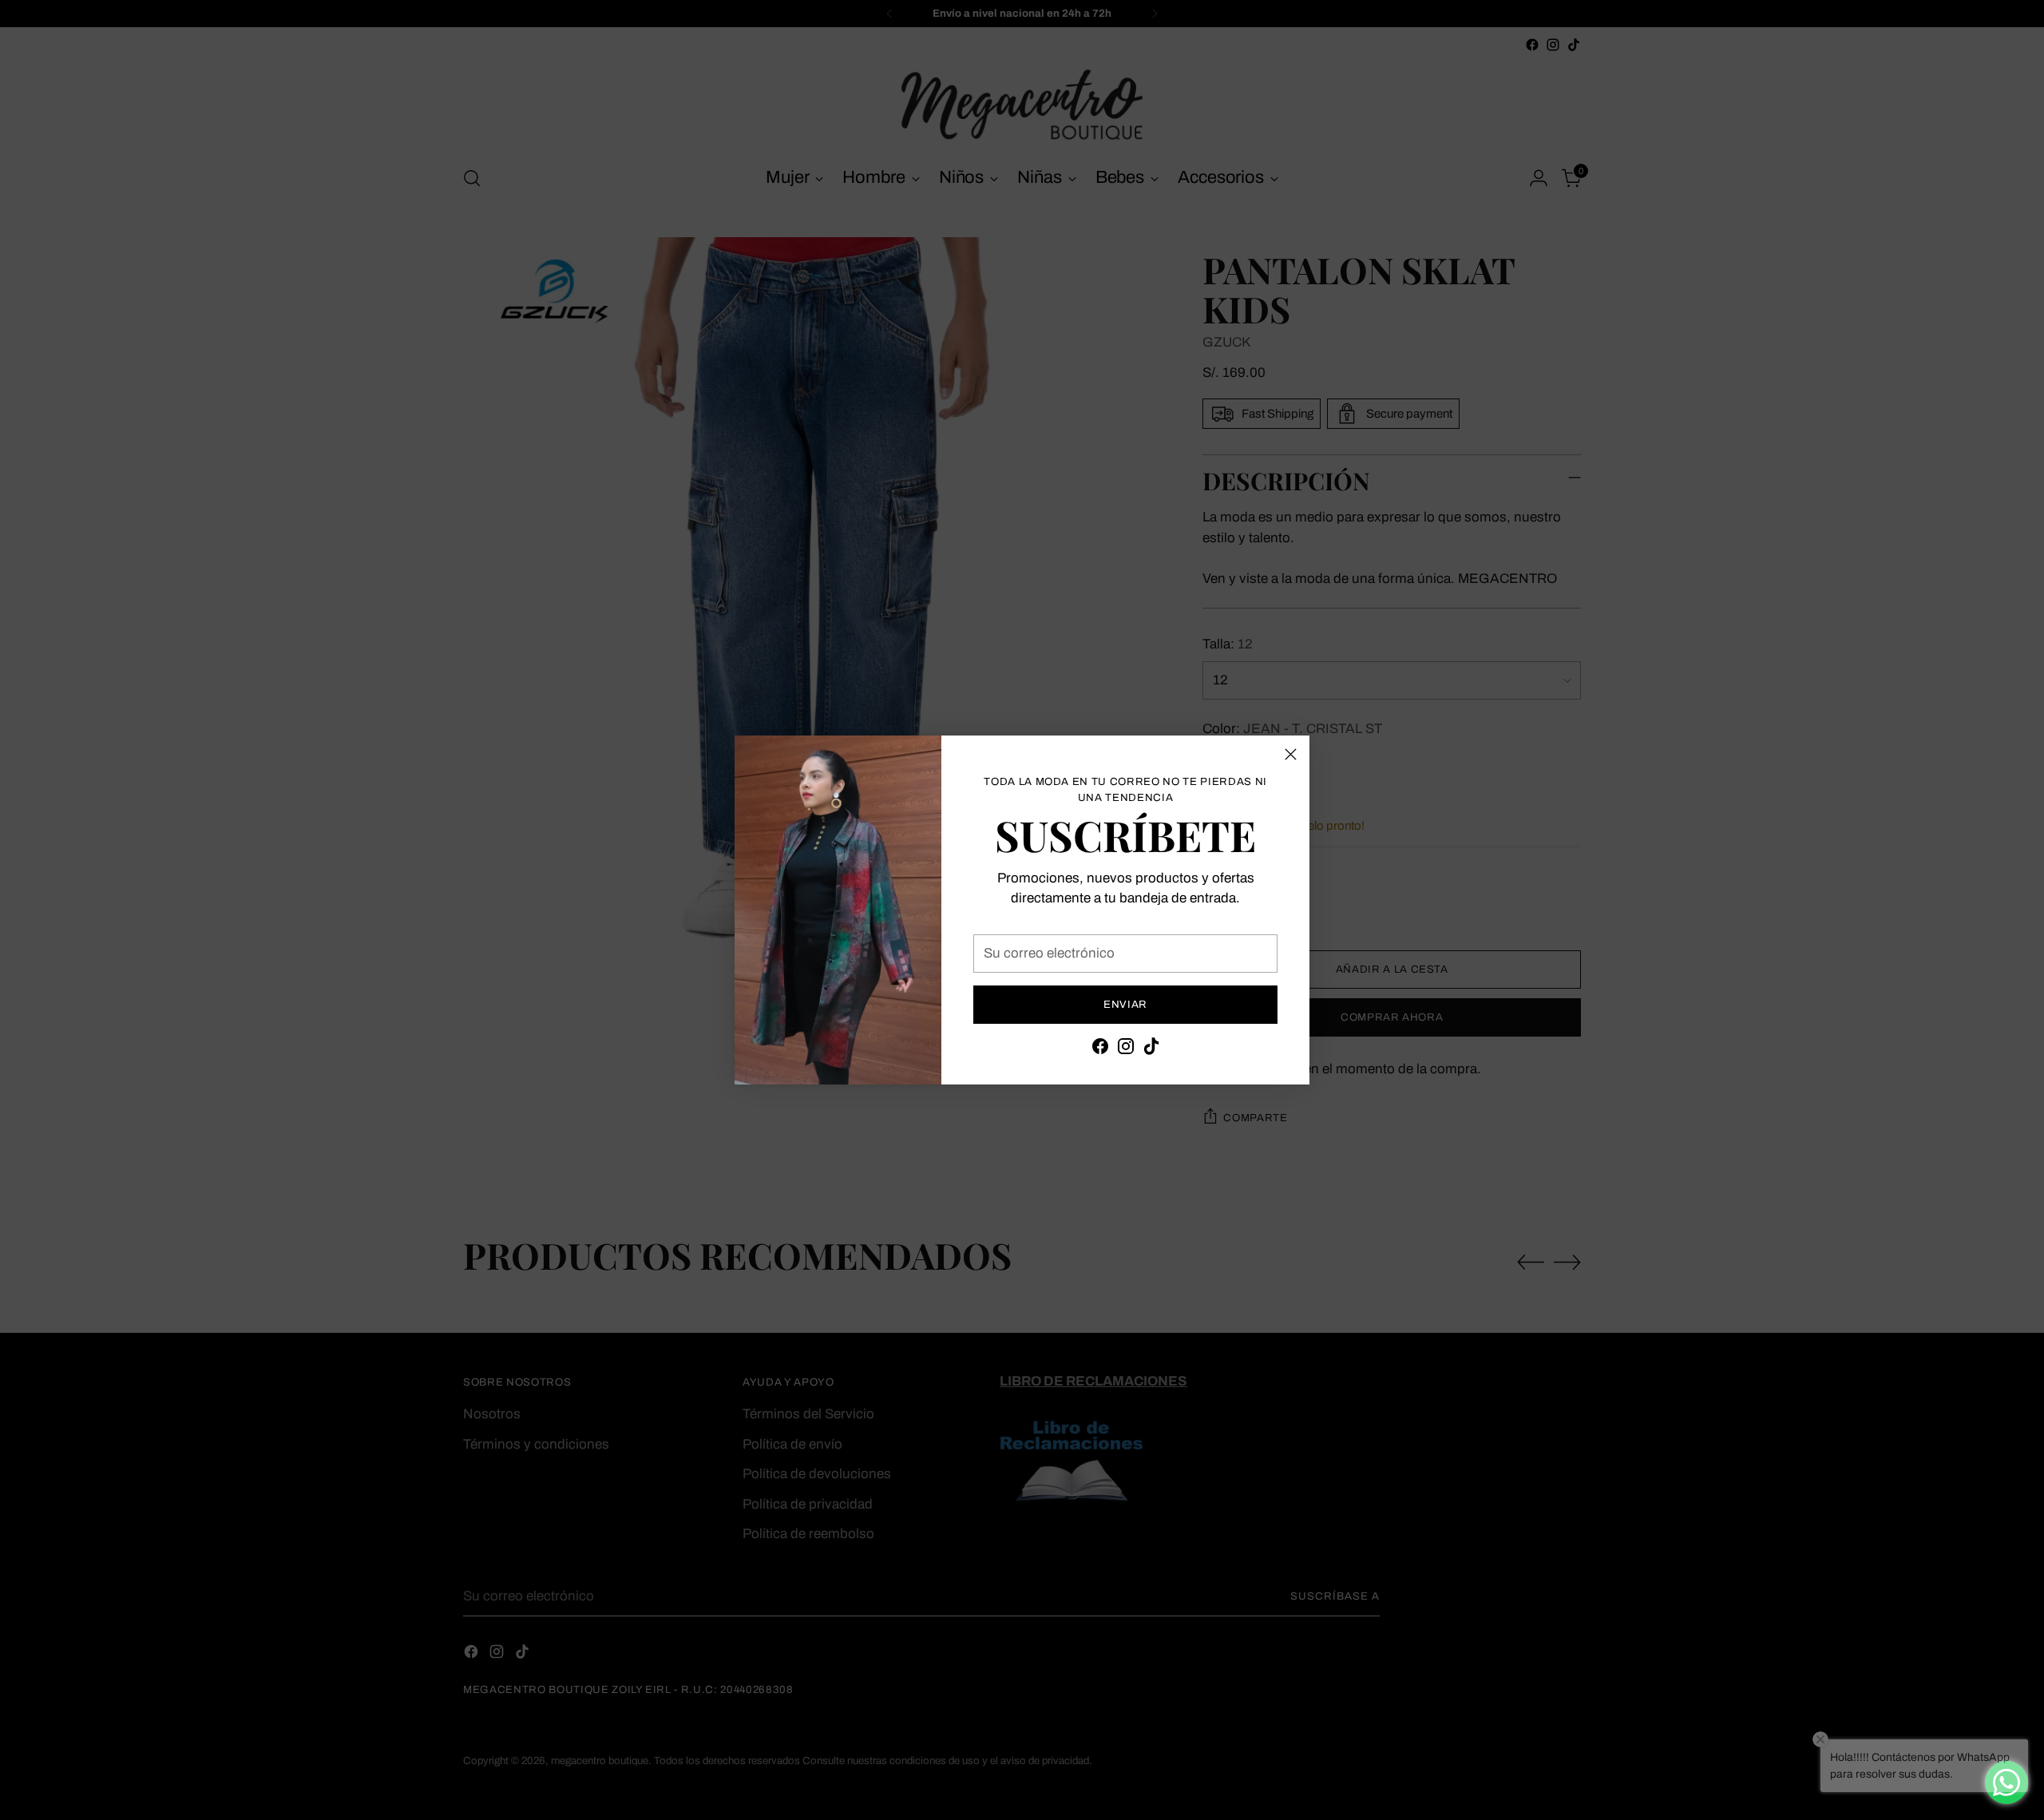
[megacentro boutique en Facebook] (1100, 1049)
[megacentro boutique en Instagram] (1126, 1049)
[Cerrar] (1291, 754)
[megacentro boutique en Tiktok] (1151, 1049)
